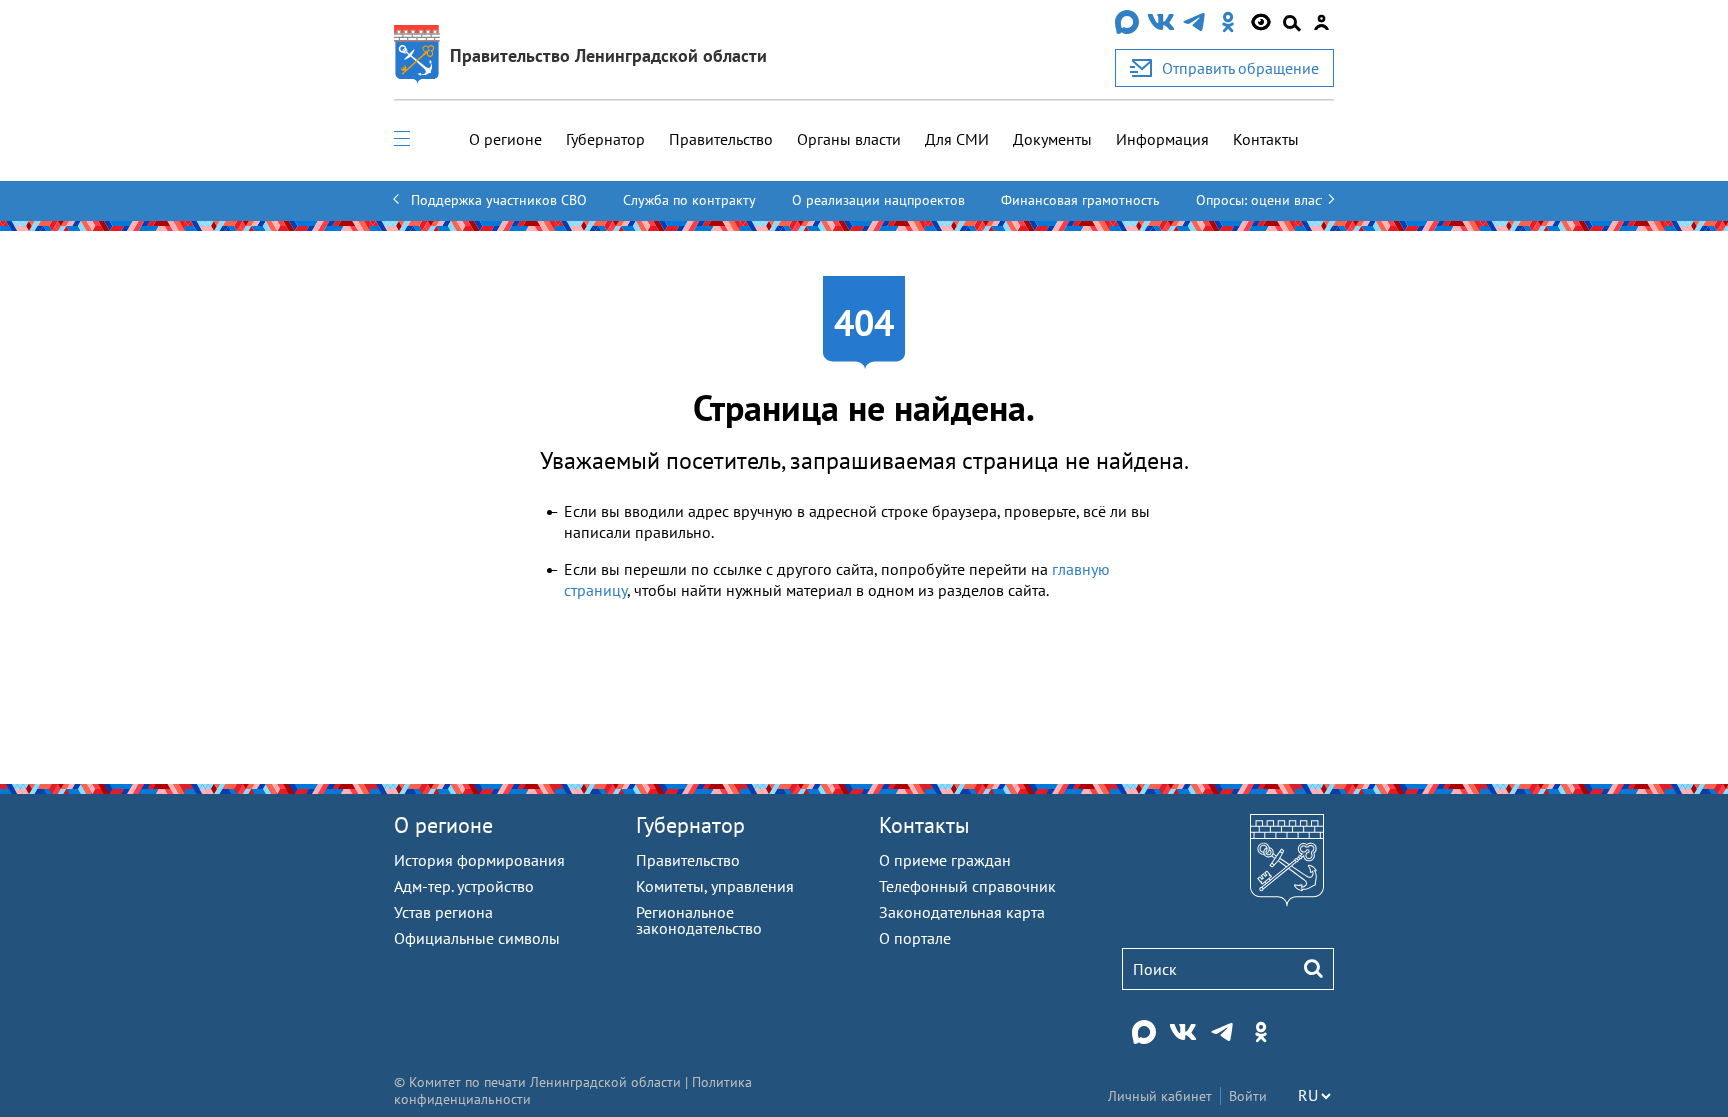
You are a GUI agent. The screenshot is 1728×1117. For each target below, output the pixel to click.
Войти (1248, 1096)
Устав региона (443, 912)
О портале (915, 938)
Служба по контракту (689, 200)
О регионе (505, 139)
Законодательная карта (962, 912)
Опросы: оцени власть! (1267, 200)
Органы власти (849, 139)
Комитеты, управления (715, 886)
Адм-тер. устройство (464, 886)
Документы (1052, 139)
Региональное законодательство (699, 920)
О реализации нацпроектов (878, 200)
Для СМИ (957, 139)
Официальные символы (477, 938)
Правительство (721, 139)
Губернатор (605, 139)
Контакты (1266, 139)
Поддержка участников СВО (499, 200)
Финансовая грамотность (1080, 200)
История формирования (479, 860)
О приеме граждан (945, 860)
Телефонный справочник (967, 886)
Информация (1162, 139)
